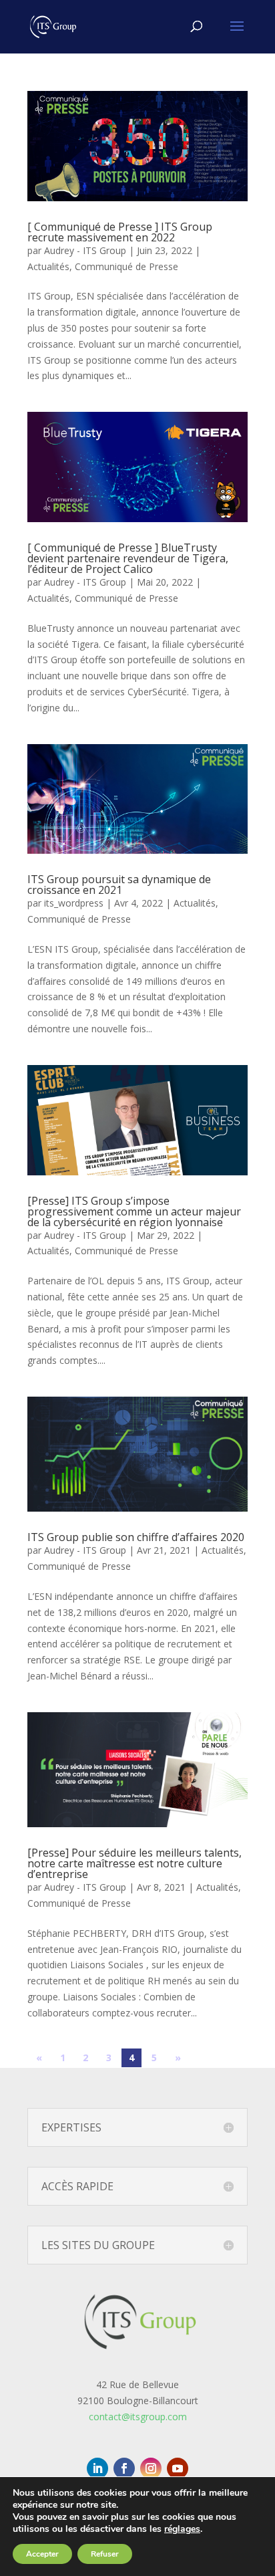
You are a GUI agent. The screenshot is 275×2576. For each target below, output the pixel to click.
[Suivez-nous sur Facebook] (124, 2468)
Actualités (48, 266)
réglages (182, 2529)
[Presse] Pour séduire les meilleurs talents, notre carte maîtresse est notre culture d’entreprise (134, 1863)
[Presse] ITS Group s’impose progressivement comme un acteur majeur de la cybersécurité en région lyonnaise (134, 1211)
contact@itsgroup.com (138, 2417)
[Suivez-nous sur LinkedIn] (97, 2468)
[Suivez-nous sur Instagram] (151, 2468)
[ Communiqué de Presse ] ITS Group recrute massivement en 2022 (120, 232)
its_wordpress (74, 903)
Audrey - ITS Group (85, 250)
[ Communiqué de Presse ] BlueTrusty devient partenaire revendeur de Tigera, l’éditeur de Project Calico (128, 558)
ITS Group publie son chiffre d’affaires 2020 (136, 1537)
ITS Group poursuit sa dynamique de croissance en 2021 (119, 885)
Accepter (42, 2554)
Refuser (105, 2554)
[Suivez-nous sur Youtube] (178, 2468)
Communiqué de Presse (126, 266)
